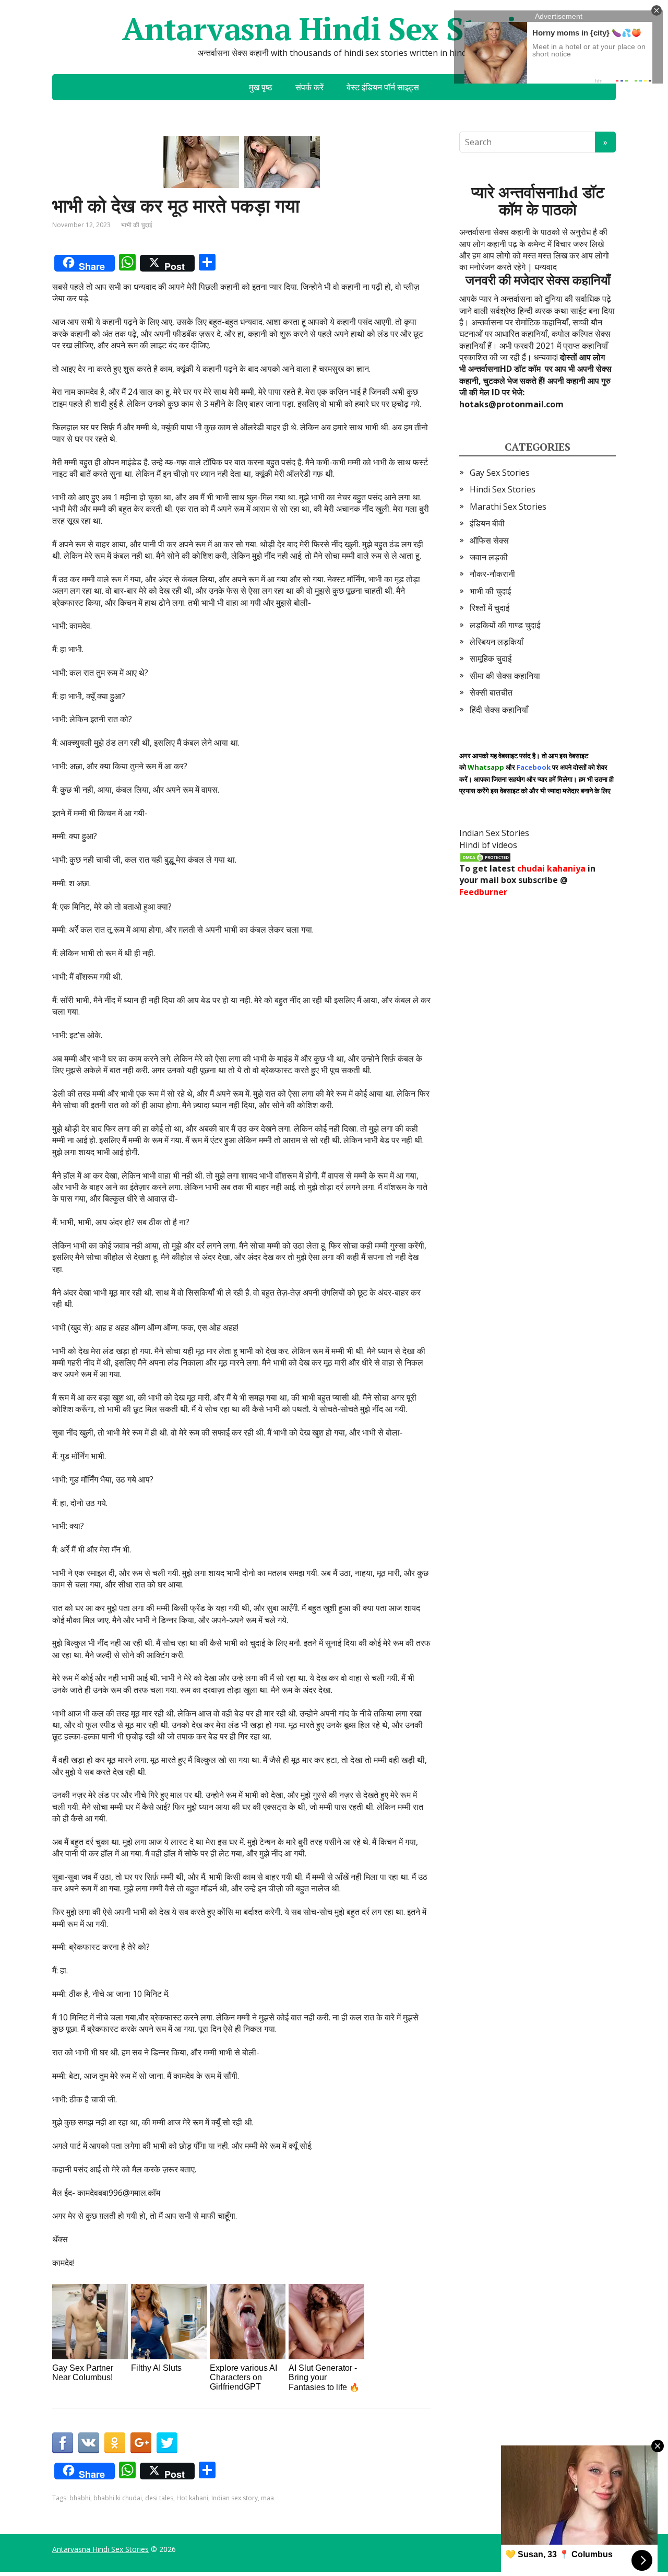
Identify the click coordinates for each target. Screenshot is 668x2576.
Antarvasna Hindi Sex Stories (334, 29)
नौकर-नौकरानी (492, 574)
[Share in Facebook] (63, 2443)
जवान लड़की (489, 557)
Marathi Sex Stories (508, 507)
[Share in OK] (115, 2443)
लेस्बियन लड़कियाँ (497, 642)
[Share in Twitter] (167, 2443)
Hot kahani (192, 2498)
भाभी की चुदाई (137, 225)
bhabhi (80, 2498)
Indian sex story (235, 2498)
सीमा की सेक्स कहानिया (505, 676)
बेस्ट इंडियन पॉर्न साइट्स (383, 87)
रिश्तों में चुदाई (490, 608)
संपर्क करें (309, 87)
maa (267, 2498)
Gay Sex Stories (500, 473)
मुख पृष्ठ (261, 87)
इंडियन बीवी (487, 523)
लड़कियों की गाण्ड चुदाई (505, 625)
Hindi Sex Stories (503, 489)
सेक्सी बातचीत (491, 692)
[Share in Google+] (141, 2443)
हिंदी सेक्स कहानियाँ (499, 710)
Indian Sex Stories (494, 833)
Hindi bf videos (488, 845)
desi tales (159, 2498)
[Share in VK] (89, 2443)
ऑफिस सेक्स (489, 540)
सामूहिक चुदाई (491, 658)
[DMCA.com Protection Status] (485, 856)
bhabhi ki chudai (118, 2498)
